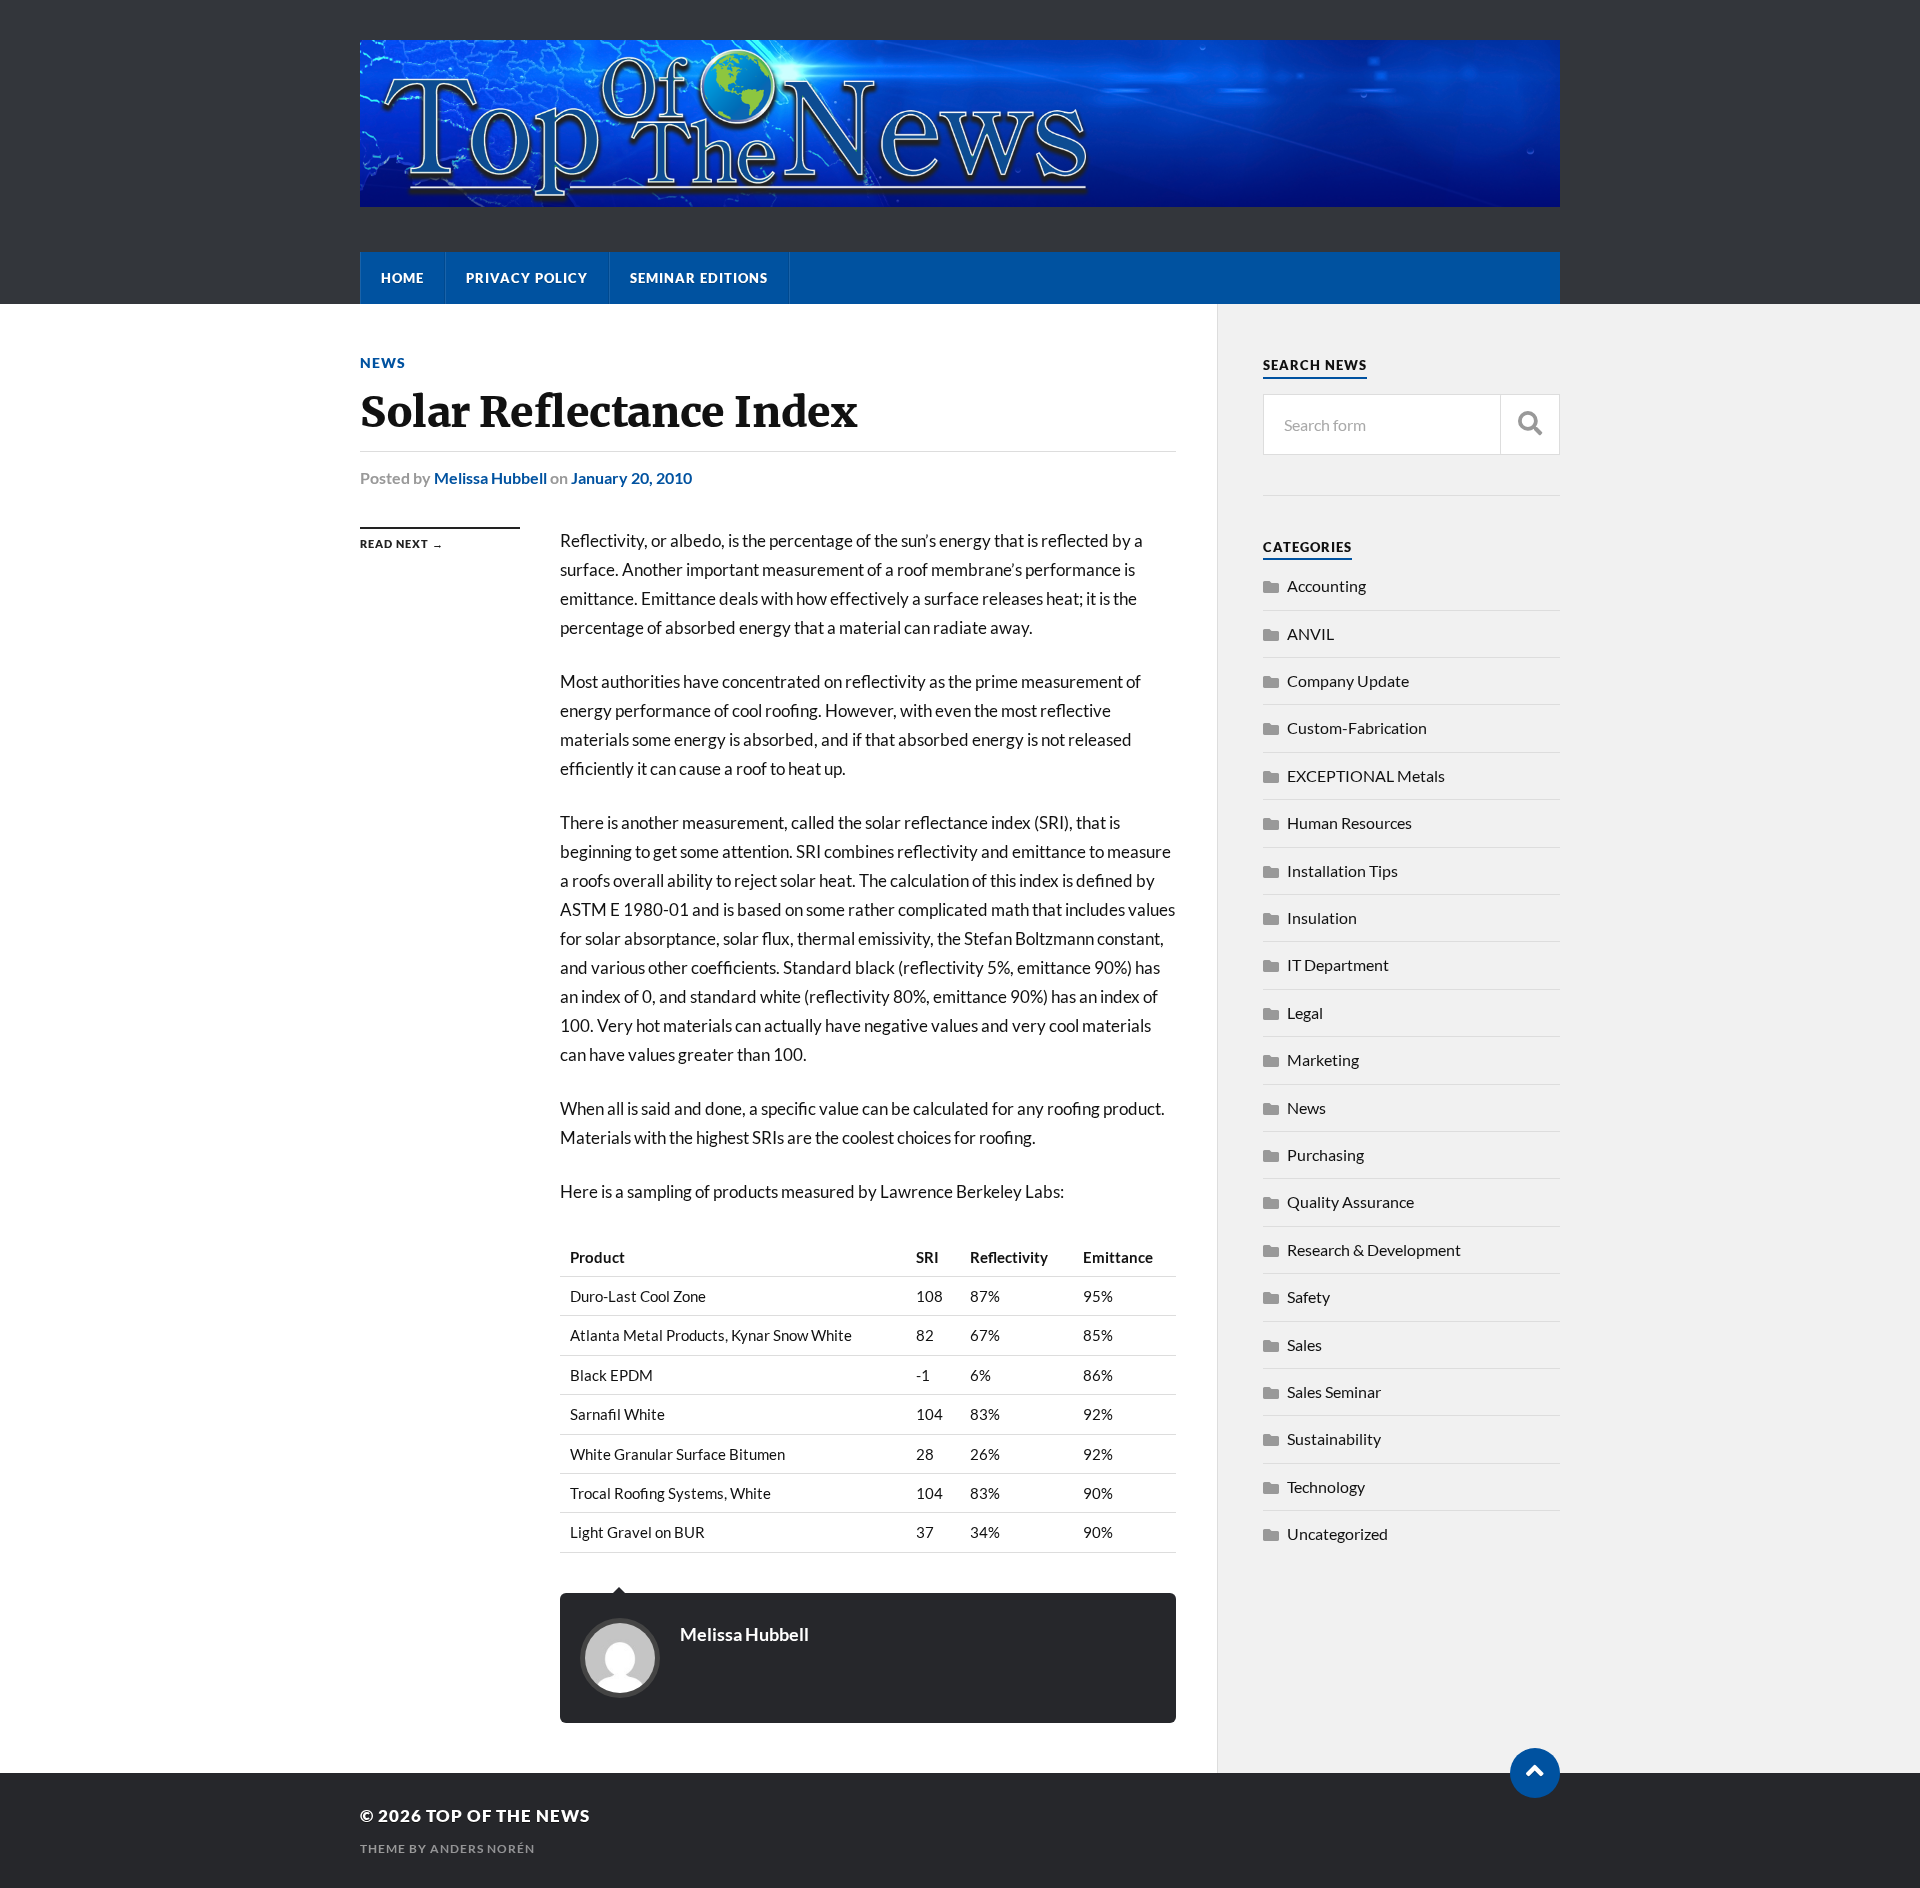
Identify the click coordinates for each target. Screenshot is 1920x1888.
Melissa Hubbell (490, 477)
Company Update (1348, 680)
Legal (1305, 1012)
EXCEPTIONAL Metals (1366, 775)
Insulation (1322, 917)
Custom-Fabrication (1357, 727)
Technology (1326, 1486)
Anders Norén (482, 1848)
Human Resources (1349, 822)
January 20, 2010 (631, 477)
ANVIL (1310, 633)
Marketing (1323, 1059)
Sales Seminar (1334, 1391)
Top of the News (508, 1815)
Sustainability (1334, 1438)
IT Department (1338, 964)
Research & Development (1374, 1249)
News (383, 362)
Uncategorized (1337, 1533)
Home (402, 278)
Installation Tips (1342, 870)
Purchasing (1325, 1154)
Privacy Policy (527, 278)
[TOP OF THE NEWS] (960, 197)
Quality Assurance (1350, 1201)
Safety (1308, 1296)
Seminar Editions (699, 278)
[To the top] (1535, 1773)
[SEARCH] (1530, 424)
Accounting (1326, 585)
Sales (1304, 1344)
